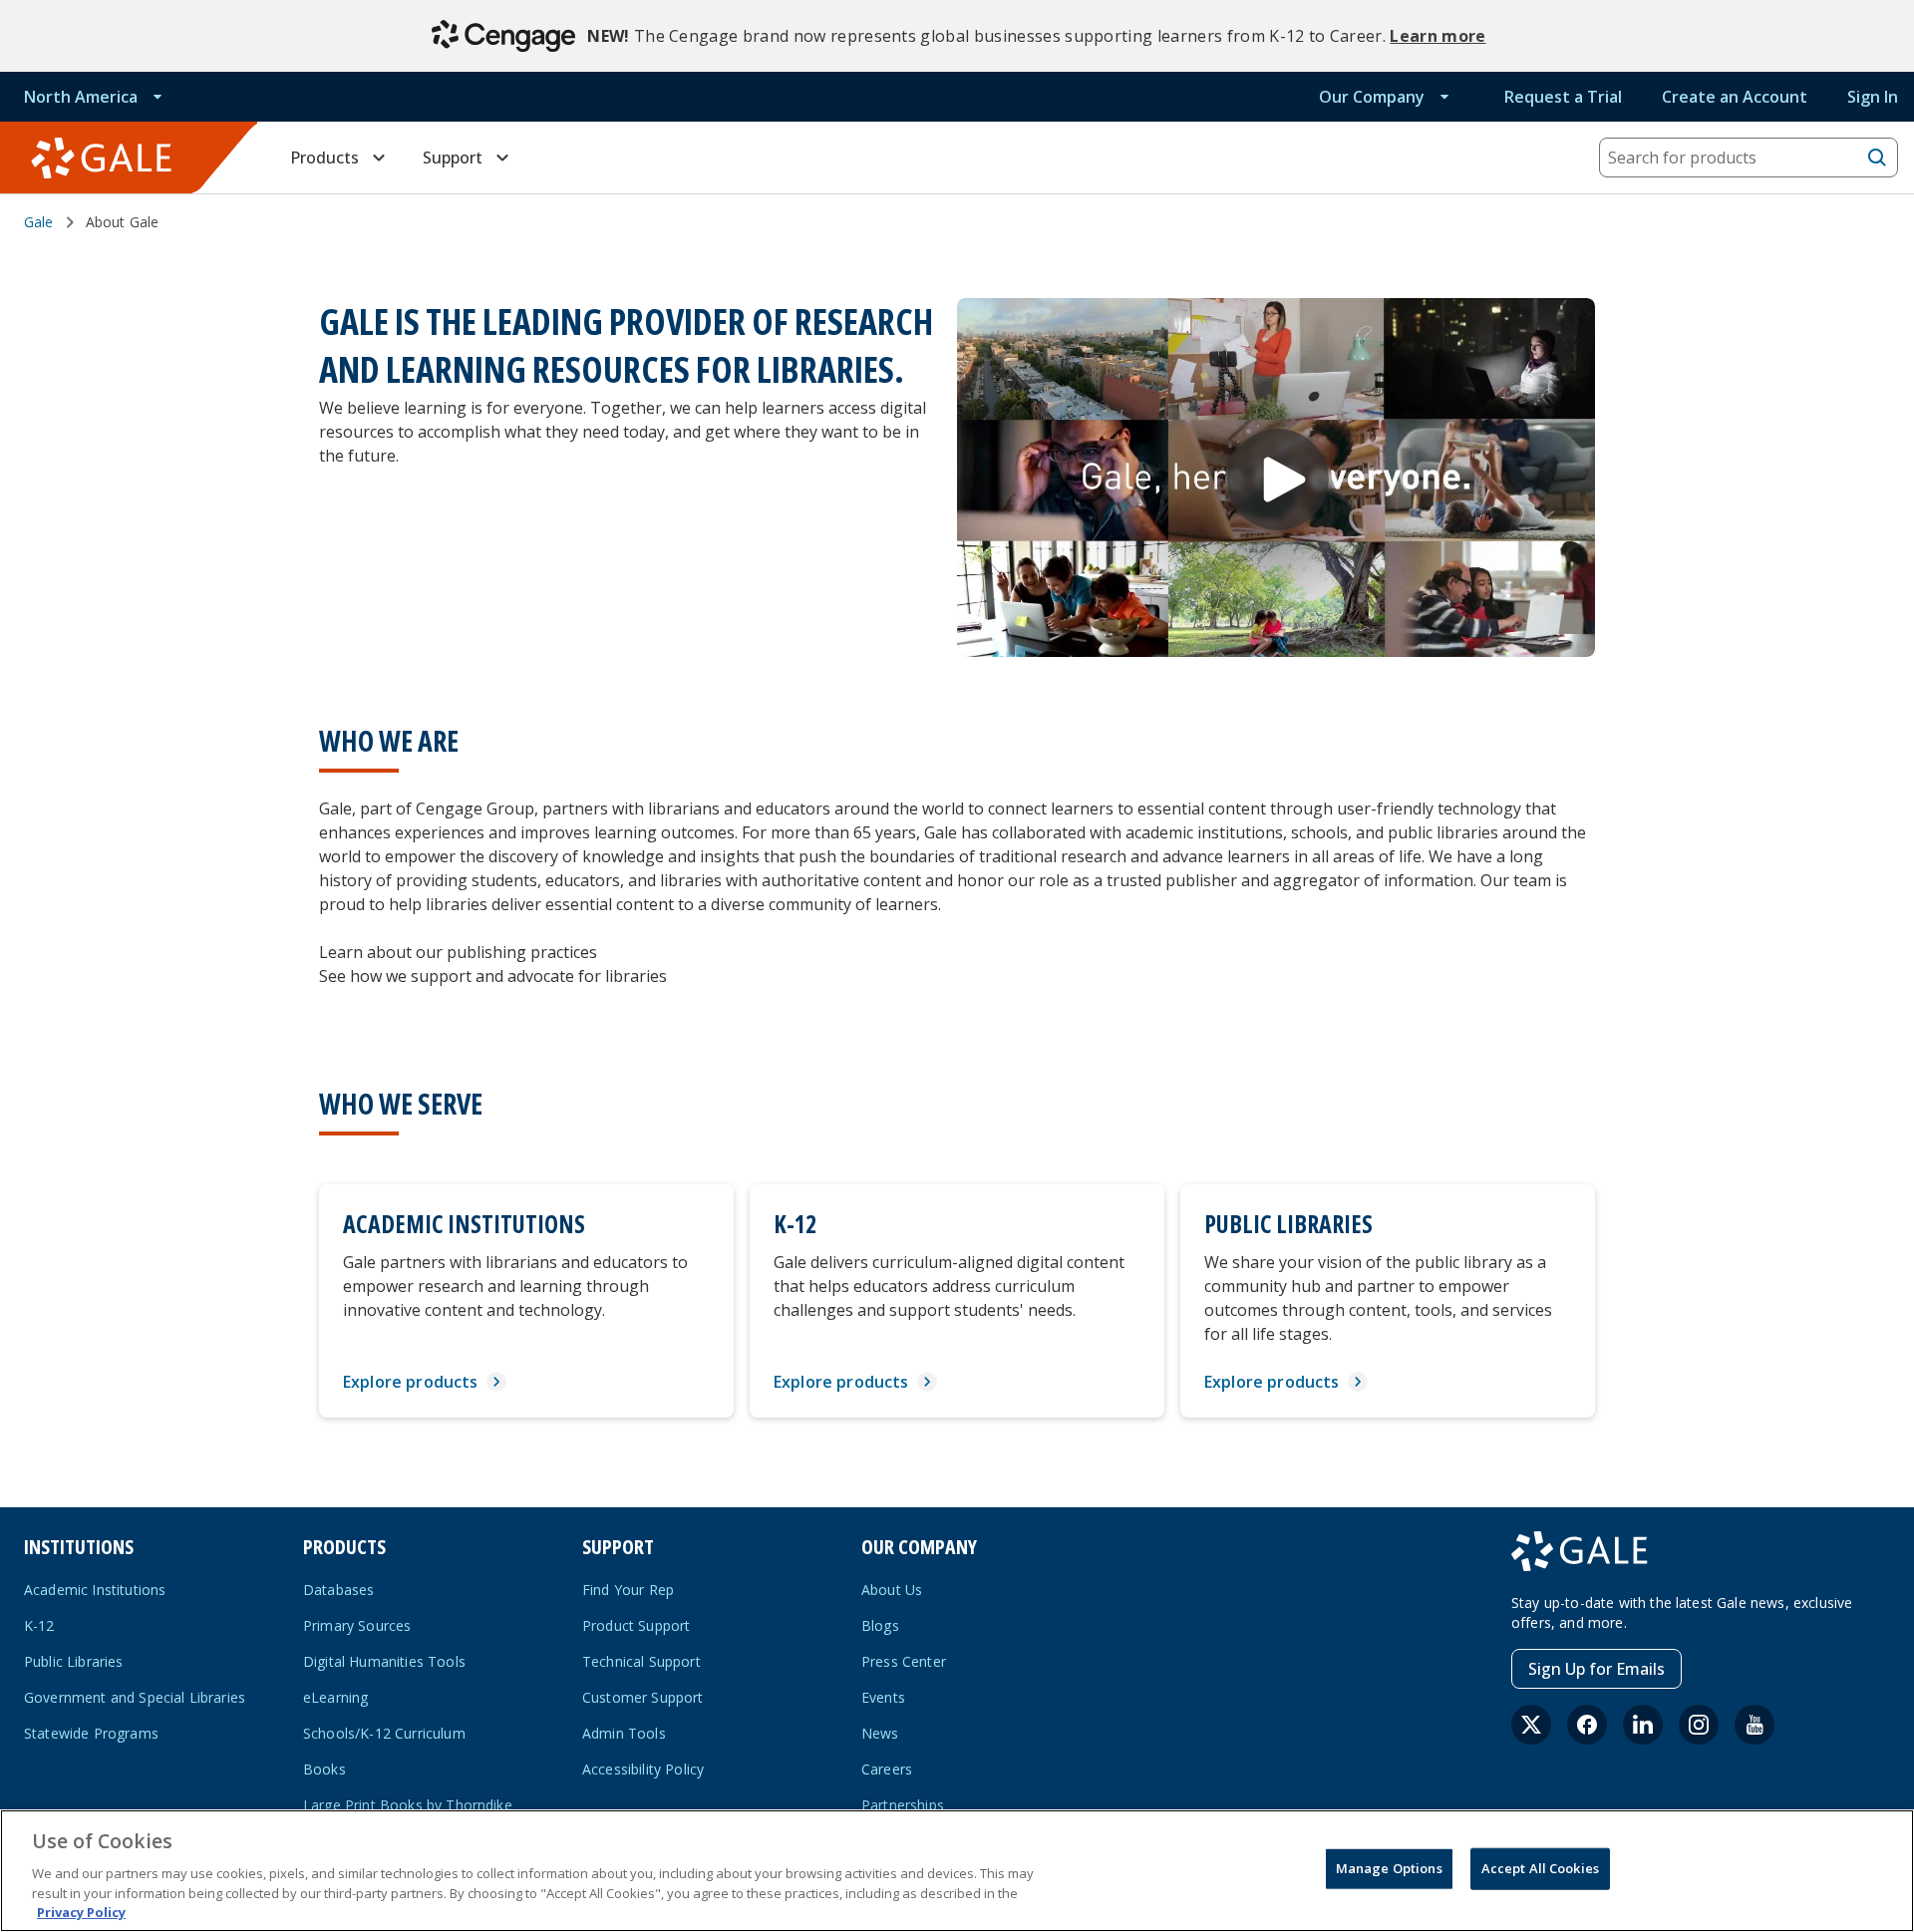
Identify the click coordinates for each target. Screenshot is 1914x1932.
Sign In (1873, 97)
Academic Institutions (95, 1590)
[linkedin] (1643, 1725)
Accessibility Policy (643, 1769)
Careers (887, 1769)
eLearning (335, 1697)
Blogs (880, 1625)
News (880, 1733)
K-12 (39, 1625)
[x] (1531, 1725)
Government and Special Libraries (135, 1697)
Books (324, 1769)
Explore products (411, 1382)
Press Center (904, 1661)
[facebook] (1587, 1725)
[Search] (1877, 158)
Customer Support (643, 1697)
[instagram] (1699, 1725)
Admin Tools (624, 1733)
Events (883, 1697)
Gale (39, 222)
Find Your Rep (628, 1590)
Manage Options (1389, 1868)
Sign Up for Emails (1596, 1669)
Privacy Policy (81, 1911)
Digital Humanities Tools (384, 1661)
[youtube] (1754, 1725)
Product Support (636, 1625)
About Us (892, 1590)
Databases (338, 1590)
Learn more (1437, 36)
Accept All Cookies (1540, 1868)
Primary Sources (357, 1625)
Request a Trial (1563, 97)
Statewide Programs (91, 1733)
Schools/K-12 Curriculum (384, 1733)
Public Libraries (74, 1661)
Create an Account (1735, 97)
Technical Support (641, 1661)
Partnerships (903, 1805)
